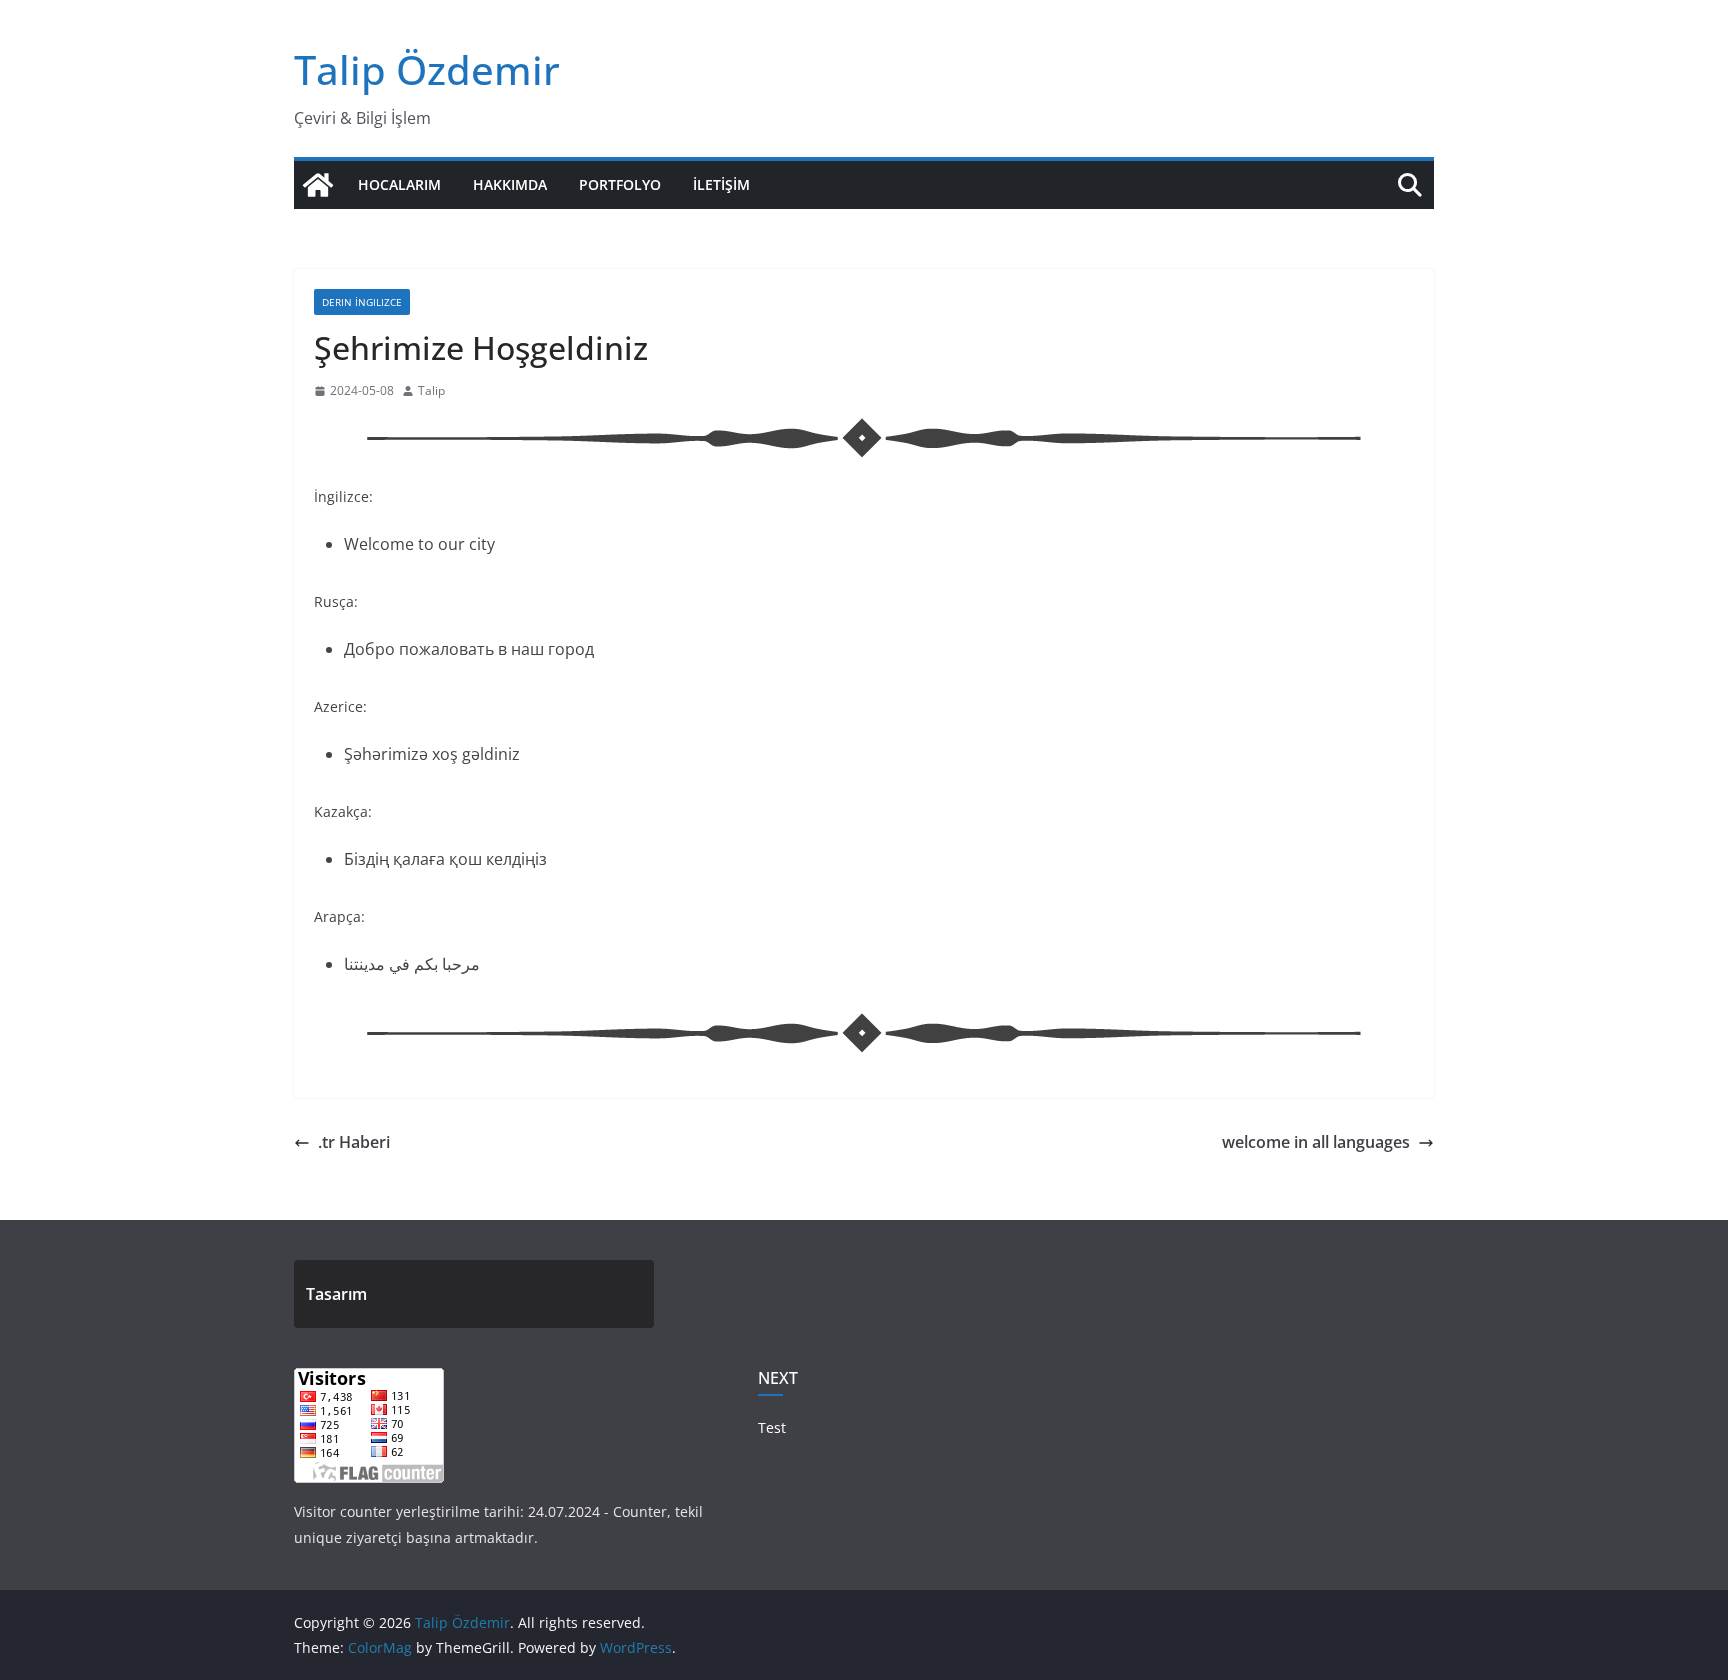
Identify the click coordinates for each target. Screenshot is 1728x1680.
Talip (431, 390)
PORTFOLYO (620, 184)
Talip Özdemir (427, 69)
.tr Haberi (354, 1142)
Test (772, 1427)
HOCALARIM (399, 184)
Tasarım (336, 1294)
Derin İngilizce (362, 302)
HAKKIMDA (510, 184)
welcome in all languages (1316, 1142)
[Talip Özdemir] (318, 185)
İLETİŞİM (721, 184)
